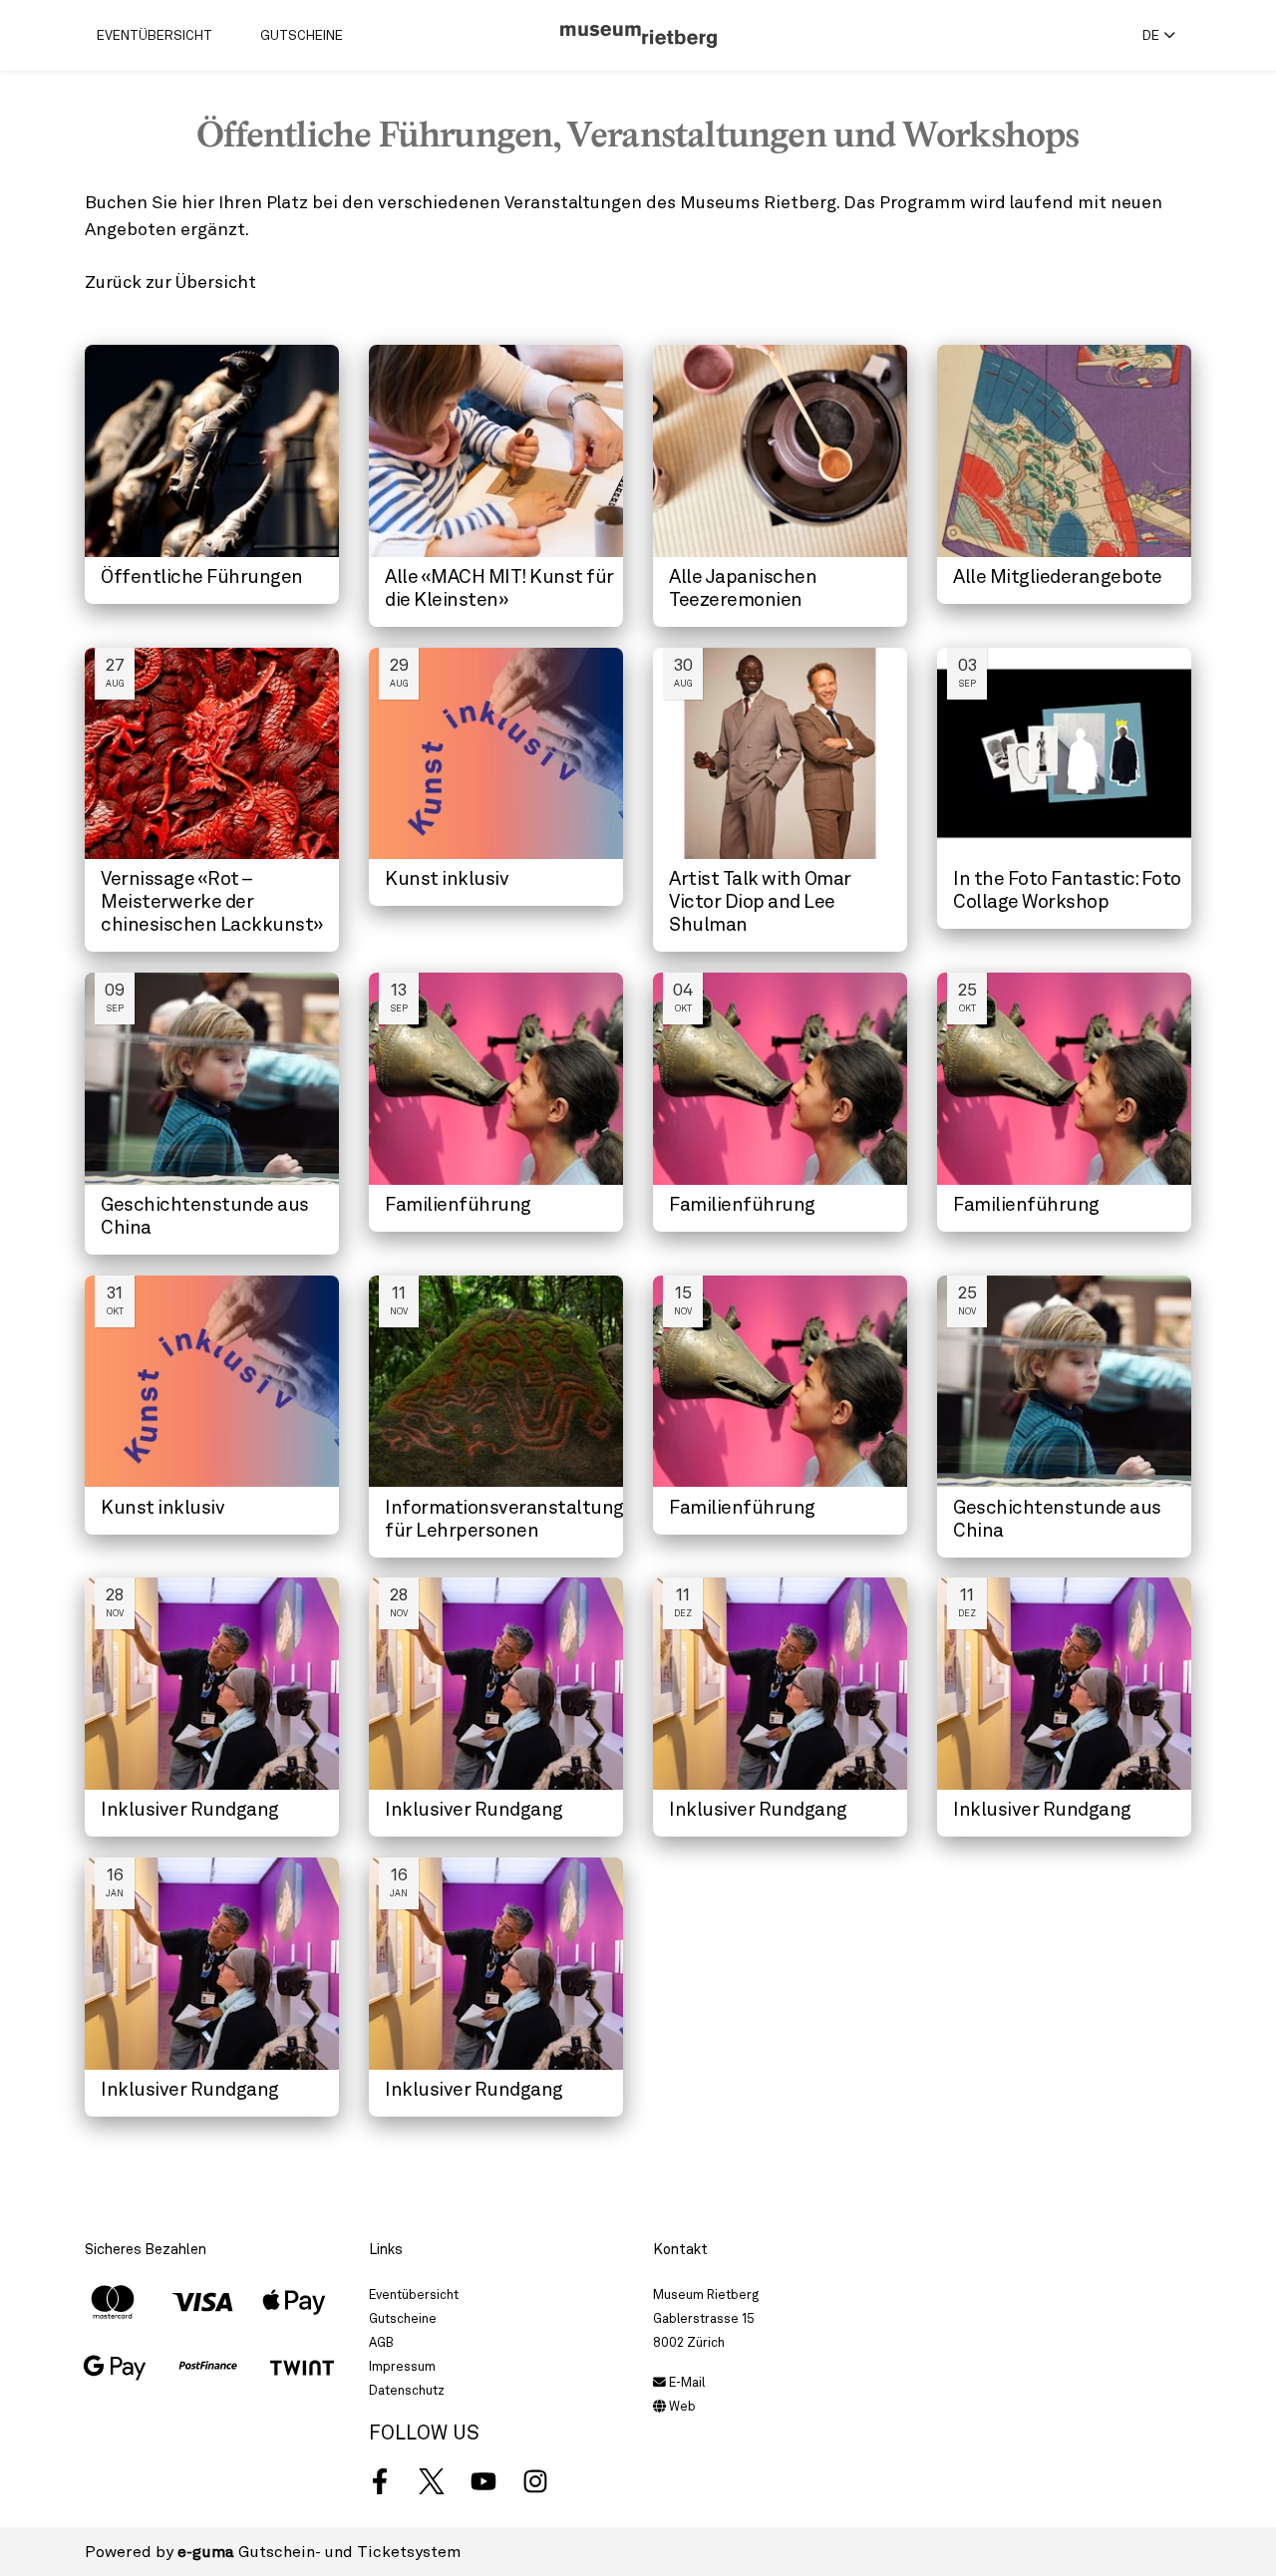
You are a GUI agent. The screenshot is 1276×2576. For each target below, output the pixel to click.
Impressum (402, 2366)
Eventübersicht (155, 35)
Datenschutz (407, 2390)
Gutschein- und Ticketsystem (319, 2552)
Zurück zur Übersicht (170, 282)
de (1151, 35)
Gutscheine (302, 35)
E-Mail (685, 2382)
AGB (381, 2342)
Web (681, 2406)
